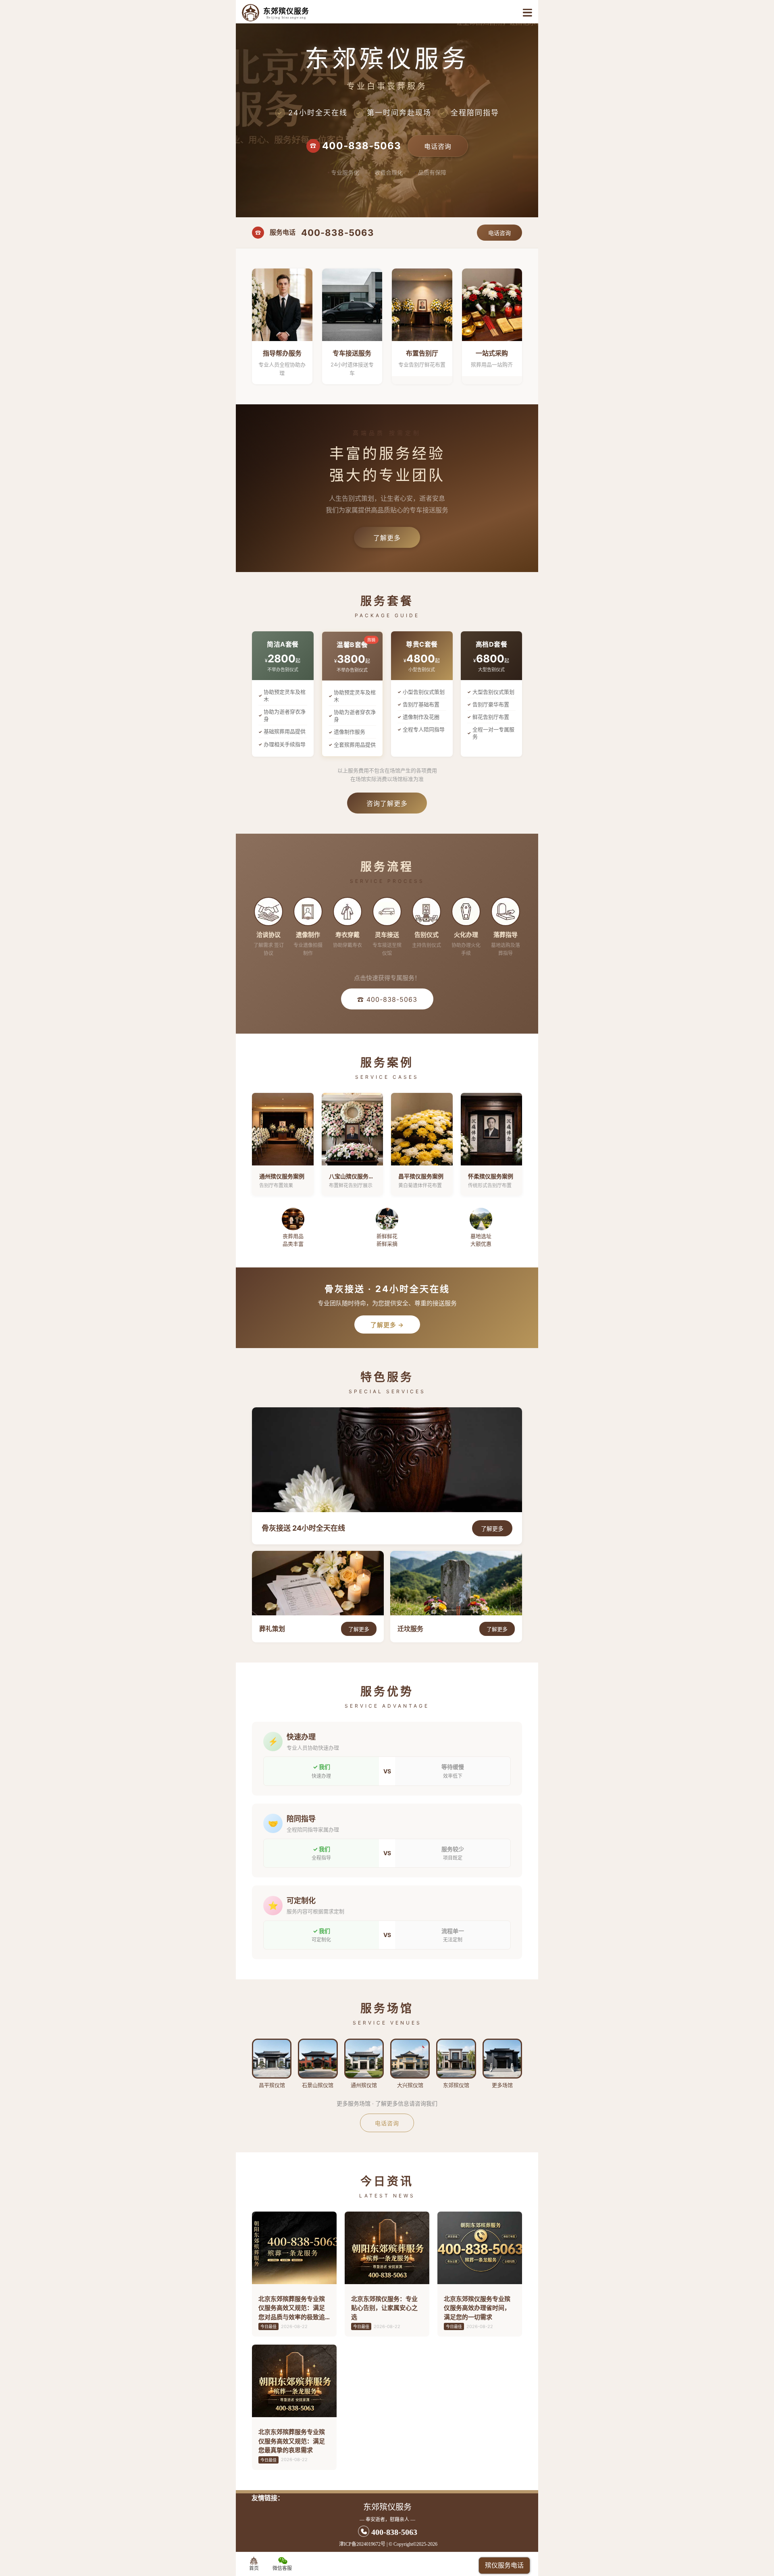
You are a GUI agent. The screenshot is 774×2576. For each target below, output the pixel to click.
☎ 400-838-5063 (387, 999)
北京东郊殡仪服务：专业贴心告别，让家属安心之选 (384, 2308)
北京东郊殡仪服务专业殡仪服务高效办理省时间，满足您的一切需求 (477, 2308)
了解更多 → (387, 1325)
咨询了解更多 (387, 803)
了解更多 (387, 538)
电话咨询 (438, 146)
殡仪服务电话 (504, 2565)
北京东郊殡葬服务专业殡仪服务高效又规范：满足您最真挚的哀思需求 (292, 2441)
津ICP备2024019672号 (362, 2544)
